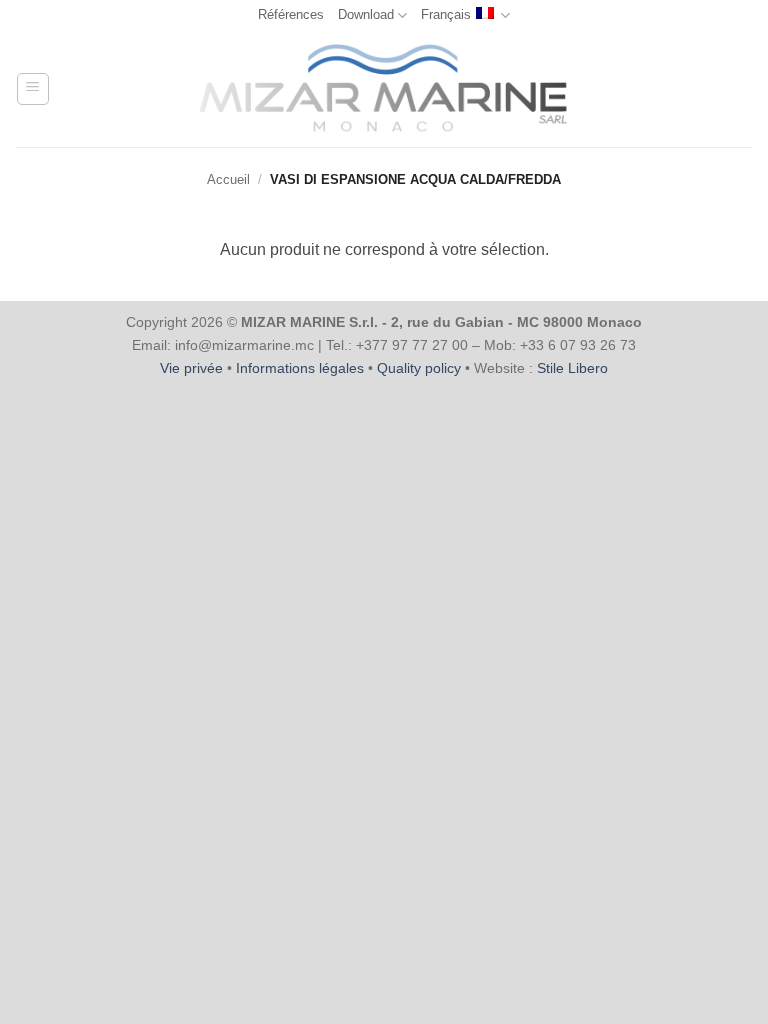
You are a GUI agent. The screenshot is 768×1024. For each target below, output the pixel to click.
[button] (33, 89)
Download (366, 14)
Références (291, 14)
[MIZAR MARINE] (384, 88)
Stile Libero (572, 368)
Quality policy (419, 368)
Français (446, 14)
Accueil (228, 179)
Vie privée (191, 368)
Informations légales (300, 368)
